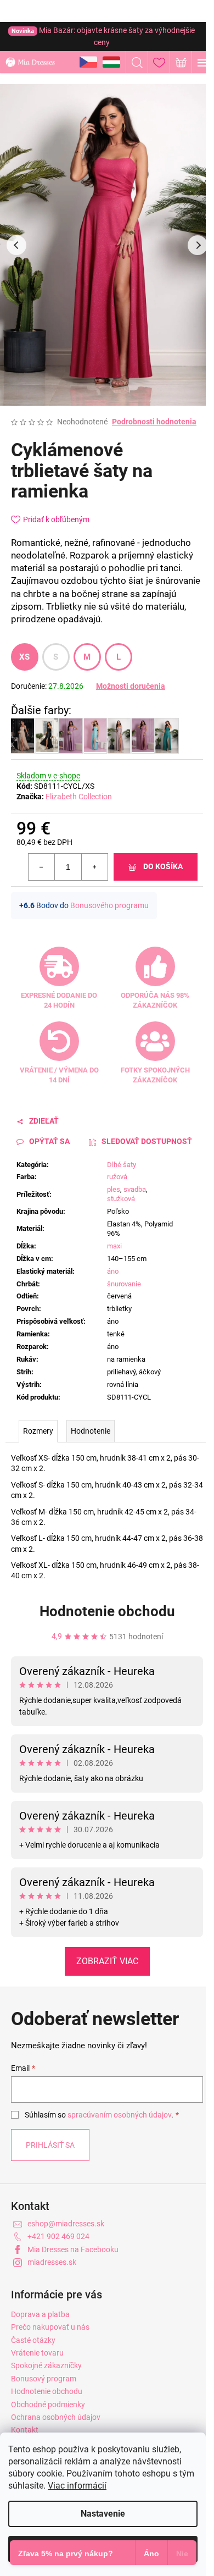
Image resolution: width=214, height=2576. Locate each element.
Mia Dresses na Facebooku (73, 2249)
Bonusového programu (109, 905)
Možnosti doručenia (131, 686)
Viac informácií (77, 2486)
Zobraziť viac (107, 1961)
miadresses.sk (52, 2262)
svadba (135, 1189)
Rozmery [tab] (38, 1431)
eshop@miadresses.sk (66, 2224)
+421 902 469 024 (58, 2236)
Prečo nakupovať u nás (50, 2327)
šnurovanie (124, 1284)
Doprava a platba (40, 2314)
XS (25, 657)
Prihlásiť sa (50, 2145)
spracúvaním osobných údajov (119, 2115)
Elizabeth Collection (79, 797)
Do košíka (163, 866)
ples (114, 1189)
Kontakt (25, 2430)
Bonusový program (44, 2379)
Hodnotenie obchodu (107, 1611)
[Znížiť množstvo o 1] (42, 867)
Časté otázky (33, 2340)
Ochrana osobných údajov (56, 2417)
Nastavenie (103, 2514)
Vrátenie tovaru (37, 2353)
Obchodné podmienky (48, 2404)
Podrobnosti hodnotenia (154, 422)
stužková (121, 1199)
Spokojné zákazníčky (46, 2365)
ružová (117, 1177)
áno (113, 1271)
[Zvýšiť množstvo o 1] (94, 867)
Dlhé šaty (122, 1165)
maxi (114, 1246)
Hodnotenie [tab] (91, 1431)
